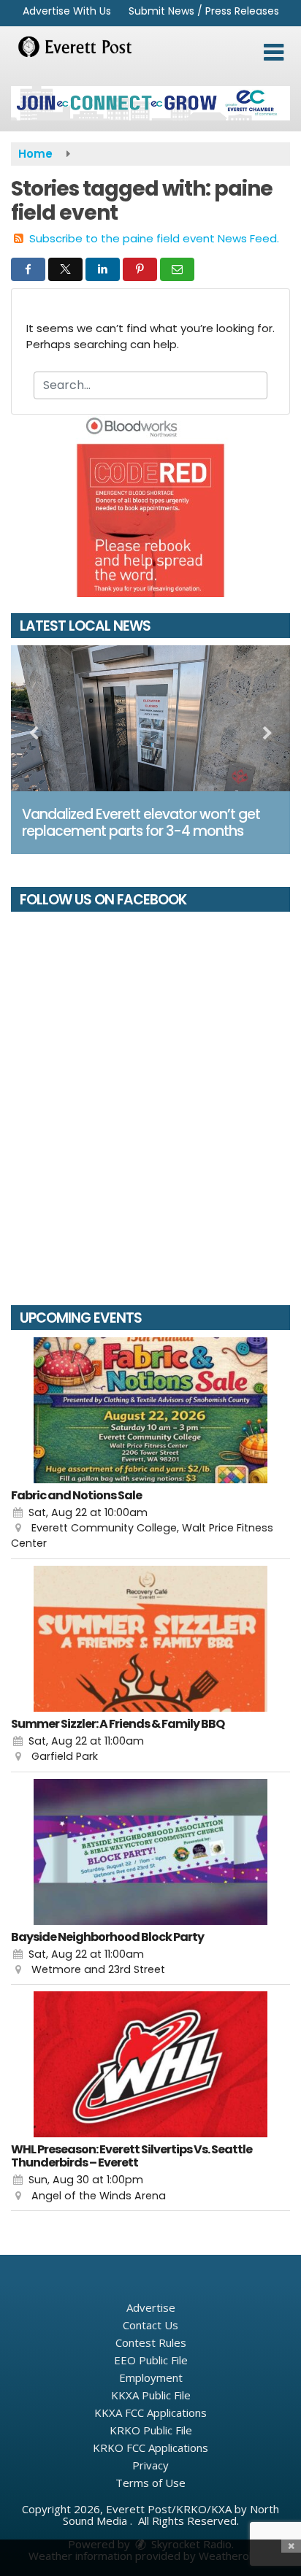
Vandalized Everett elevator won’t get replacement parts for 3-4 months (141, 823)
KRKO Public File (151, 2430)
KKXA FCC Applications (150, 2412)
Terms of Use (150, 2483)
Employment (151, 2377)
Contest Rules (151, 2342)
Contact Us (150, 2325)
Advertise (151, 2307)
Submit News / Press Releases (204, 11)
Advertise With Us (67, 11)
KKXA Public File (151, 2395)
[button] (274, 53)
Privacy (150, 2465)
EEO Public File (151, 2360)
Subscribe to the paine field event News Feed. (154, 238)
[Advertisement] (150, 103)
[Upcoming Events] (150, 1410)
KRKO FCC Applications (150, 2448)
